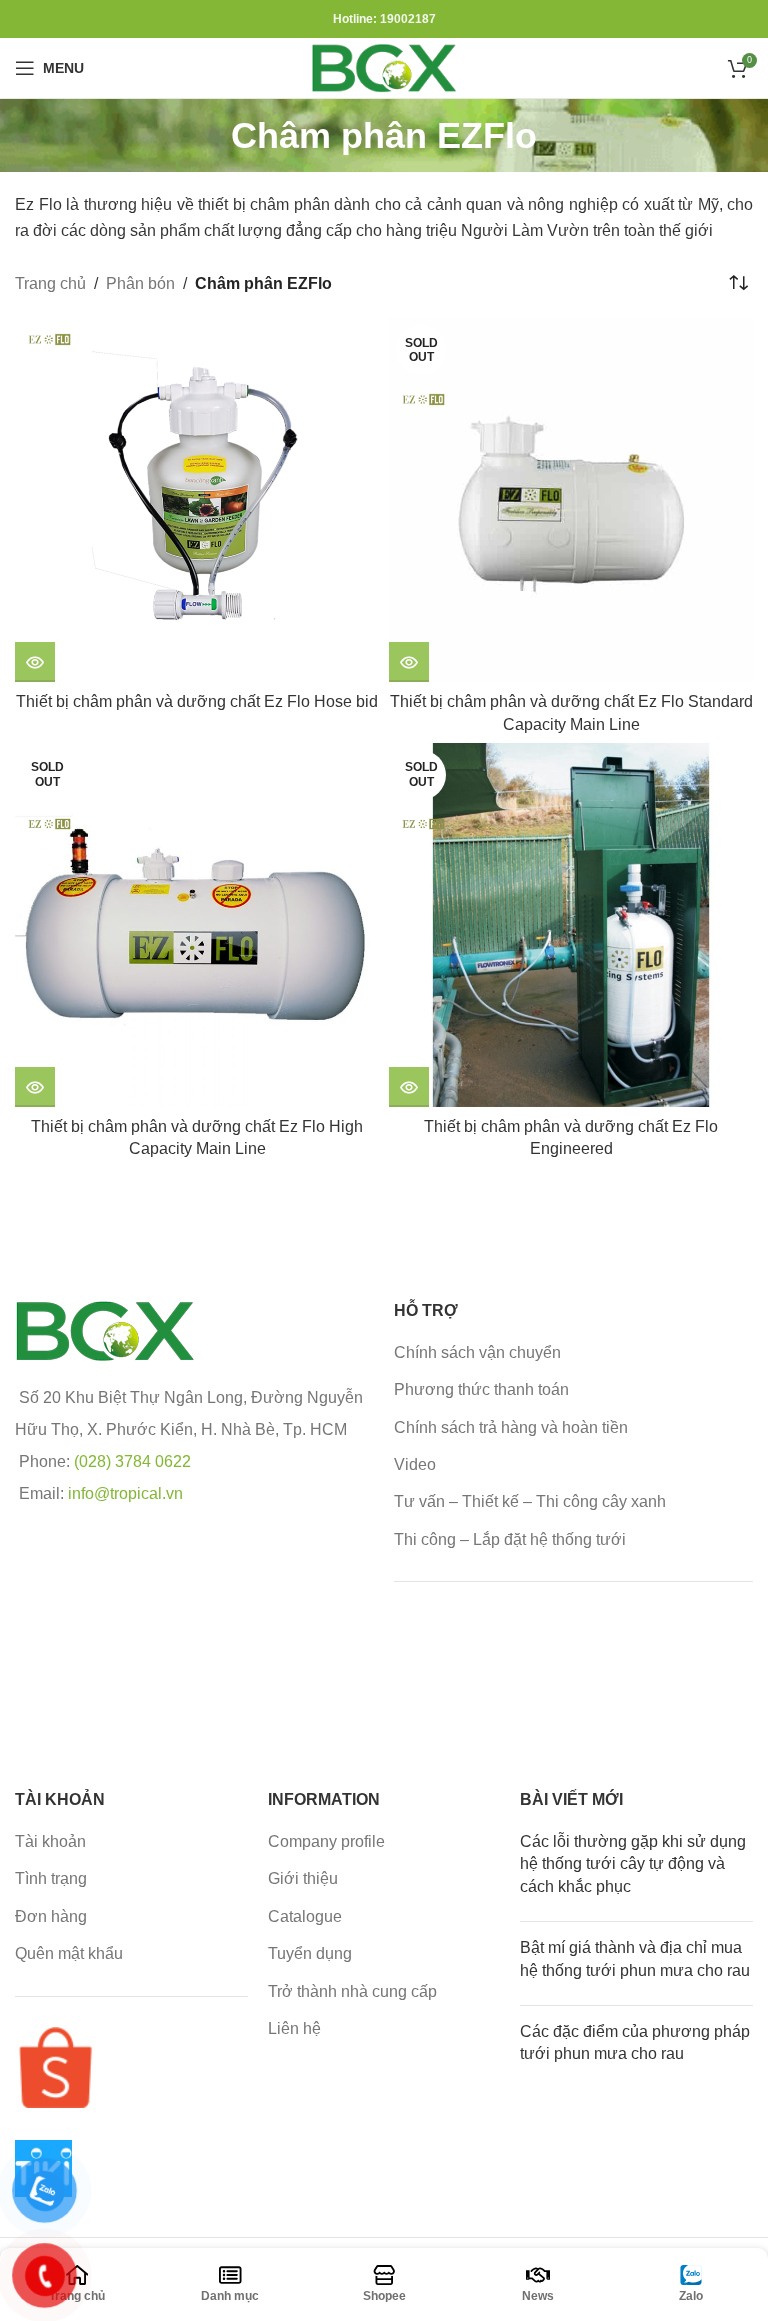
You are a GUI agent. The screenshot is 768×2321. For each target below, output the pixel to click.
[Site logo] (383, 66)
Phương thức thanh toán (481, 1389)
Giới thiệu (303, 1878)
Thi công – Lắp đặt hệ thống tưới (510, 1539)
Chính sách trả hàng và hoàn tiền (511, 1427)
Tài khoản (50, 1841)
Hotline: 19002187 (384, 19)
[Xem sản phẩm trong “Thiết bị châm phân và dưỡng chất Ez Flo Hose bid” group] (35, 662)
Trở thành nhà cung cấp (352, 1991)
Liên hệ (294, 2028)
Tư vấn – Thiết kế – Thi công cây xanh (530, 1501)
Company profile (326, 1841)
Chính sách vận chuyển (477, 1352)
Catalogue (305, 1916)
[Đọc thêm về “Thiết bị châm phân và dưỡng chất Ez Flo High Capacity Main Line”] (35, 1087)
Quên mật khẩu (69, 1953)
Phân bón (140, 283)
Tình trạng (51, 1878)
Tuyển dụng (310, 1953)
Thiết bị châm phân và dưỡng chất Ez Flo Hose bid (197, 701)
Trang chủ (50, 283)
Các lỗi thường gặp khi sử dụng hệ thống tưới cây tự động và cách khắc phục (633, 1864)
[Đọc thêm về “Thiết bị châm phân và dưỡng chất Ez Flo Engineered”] (409, 1087)
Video (415, 1464)
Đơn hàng (51, 1916)
